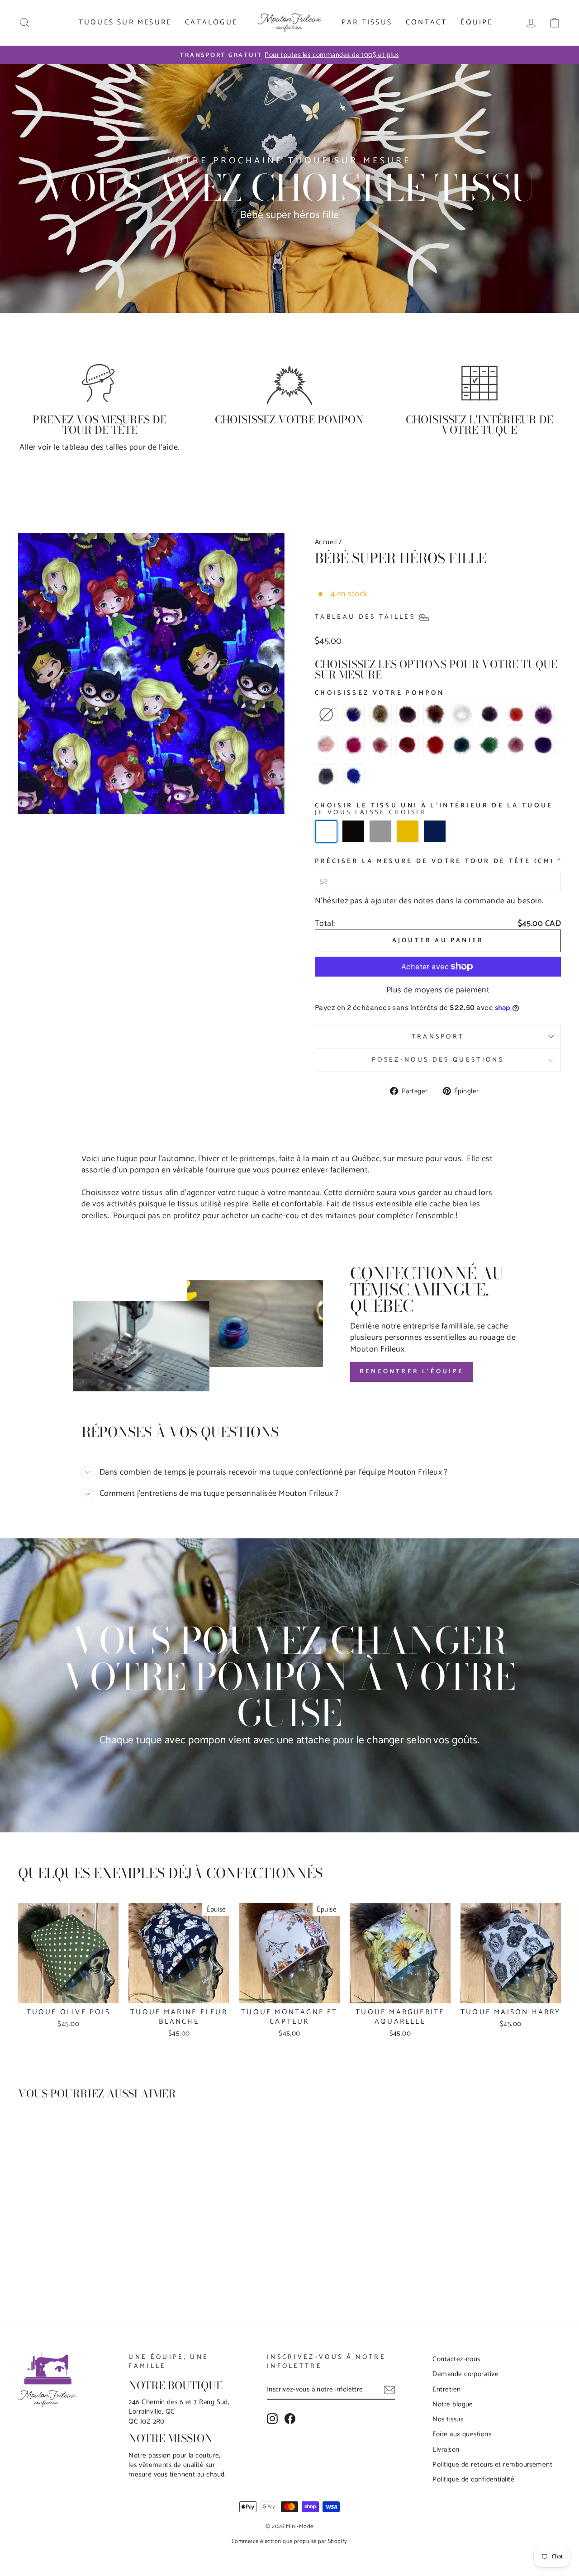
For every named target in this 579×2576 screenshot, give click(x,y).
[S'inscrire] (389, 2390)
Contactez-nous (456, 2359)
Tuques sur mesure (125, 22)
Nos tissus (448, 2419)
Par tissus (367, 22)
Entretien (446, 2389)
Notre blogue (453, 2404)
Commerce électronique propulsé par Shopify (289, 2541)
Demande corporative (465, 2374)
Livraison (446, 2450)
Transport (438, 1037)
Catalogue (211, 22)
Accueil (326, 542)
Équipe (477, 22)
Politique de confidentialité (473, 2479)
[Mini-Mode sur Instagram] (272, 2419)
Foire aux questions (462, 2434)
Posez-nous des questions (438, 1060)
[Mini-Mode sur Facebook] (290, 2419)
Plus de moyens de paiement (438, 990)
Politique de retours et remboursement (492, 2465)
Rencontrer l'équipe (412, 1372)
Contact (426, 22)
